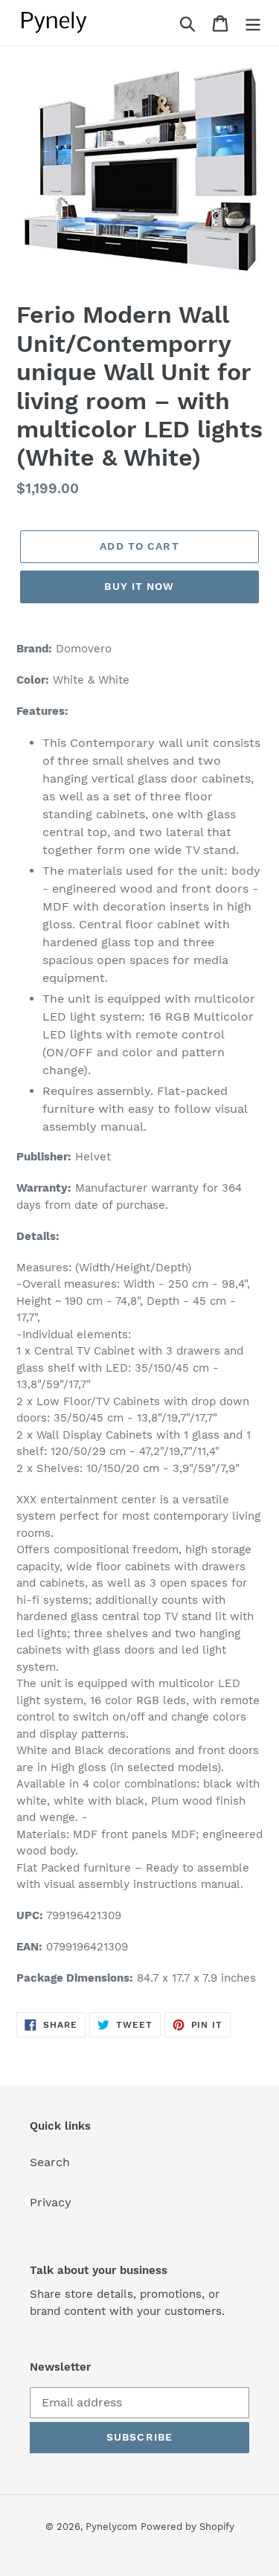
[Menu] (253, 23)
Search (50, 2162)
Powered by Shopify (187, 2527)
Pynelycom (111, 2527)
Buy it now (139, 586)
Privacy (51, 2202)
